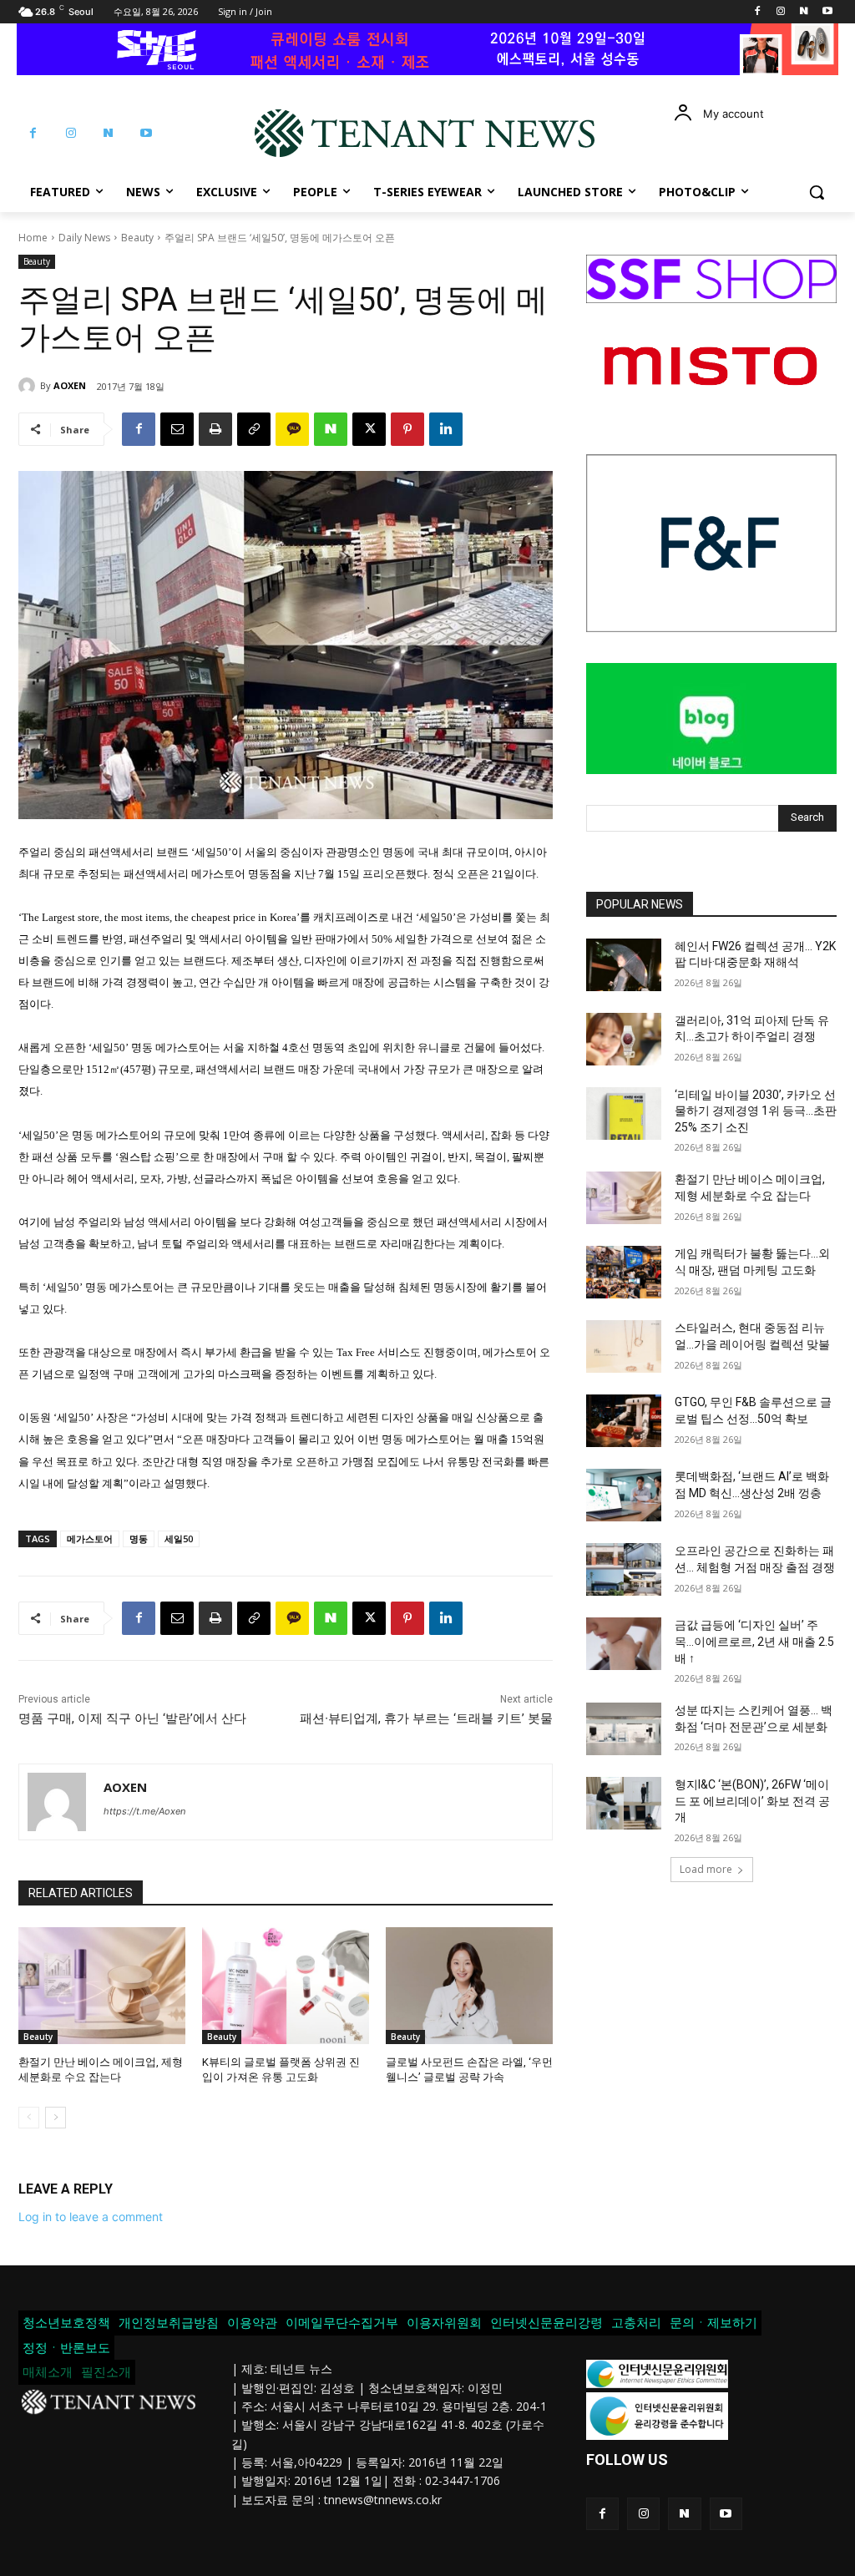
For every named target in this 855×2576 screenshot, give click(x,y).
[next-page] (56, 2118)
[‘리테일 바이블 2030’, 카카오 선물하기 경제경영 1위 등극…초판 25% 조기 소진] (624, 1113)
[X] (369, 429)
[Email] (177, 429)
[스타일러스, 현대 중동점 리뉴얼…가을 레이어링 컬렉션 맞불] (624, 1346)
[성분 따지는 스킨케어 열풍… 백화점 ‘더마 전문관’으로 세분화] (624, 1729)
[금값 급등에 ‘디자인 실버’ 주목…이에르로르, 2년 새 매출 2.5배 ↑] (624, 1644)
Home (33, 238)
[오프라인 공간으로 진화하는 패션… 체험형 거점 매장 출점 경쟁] (624, 1569)
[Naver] (804, 12)
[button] (817, 192)
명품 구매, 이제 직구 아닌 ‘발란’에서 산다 (132, 1718)
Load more (706, 1869)
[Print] (215, 429)
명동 (139, 1539)
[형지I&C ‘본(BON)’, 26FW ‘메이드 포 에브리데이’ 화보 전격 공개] (624, 1803)
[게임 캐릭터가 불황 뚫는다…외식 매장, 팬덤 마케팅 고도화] (624, 1272)
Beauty (137, 238)
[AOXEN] (29, 386)
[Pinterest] (407, 429)
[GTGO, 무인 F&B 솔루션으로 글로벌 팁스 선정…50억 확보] (624, 1421)
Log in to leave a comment (91, 2217)
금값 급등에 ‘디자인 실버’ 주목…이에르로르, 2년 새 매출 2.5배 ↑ (754, 1641)
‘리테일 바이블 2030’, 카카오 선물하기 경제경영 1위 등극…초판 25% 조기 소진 (756, 1111)
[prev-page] (29, 2118)
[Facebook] (758, 12)
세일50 (179, 1539)
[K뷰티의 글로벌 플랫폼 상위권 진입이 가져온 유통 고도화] (286, 1986)
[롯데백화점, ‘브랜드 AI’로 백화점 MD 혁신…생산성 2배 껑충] (624, 1495)
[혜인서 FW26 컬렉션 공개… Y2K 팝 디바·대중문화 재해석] (624, 965)
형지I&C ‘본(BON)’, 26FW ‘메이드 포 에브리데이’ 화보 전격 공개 (752, 1801)
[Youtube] (827, 12)
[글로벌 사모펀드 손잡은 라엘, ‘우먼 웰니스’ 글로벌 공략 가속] (469, 1986)
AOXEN (70, 385)
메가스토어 (90, 1539)
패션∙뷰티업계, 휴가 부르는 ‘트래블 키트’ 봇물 (426, 1718)
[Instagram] (781, 12)
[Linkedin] (446, 429)
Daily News (84, 238)
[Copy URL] (254, 429)
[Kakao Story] (292, 429)
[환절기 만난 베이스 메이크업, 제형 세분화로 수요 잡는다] (102, 1986)
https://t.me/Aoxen (144, 1811)
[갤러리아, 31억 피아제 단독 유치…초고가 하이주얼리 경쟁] (624, 1039)
